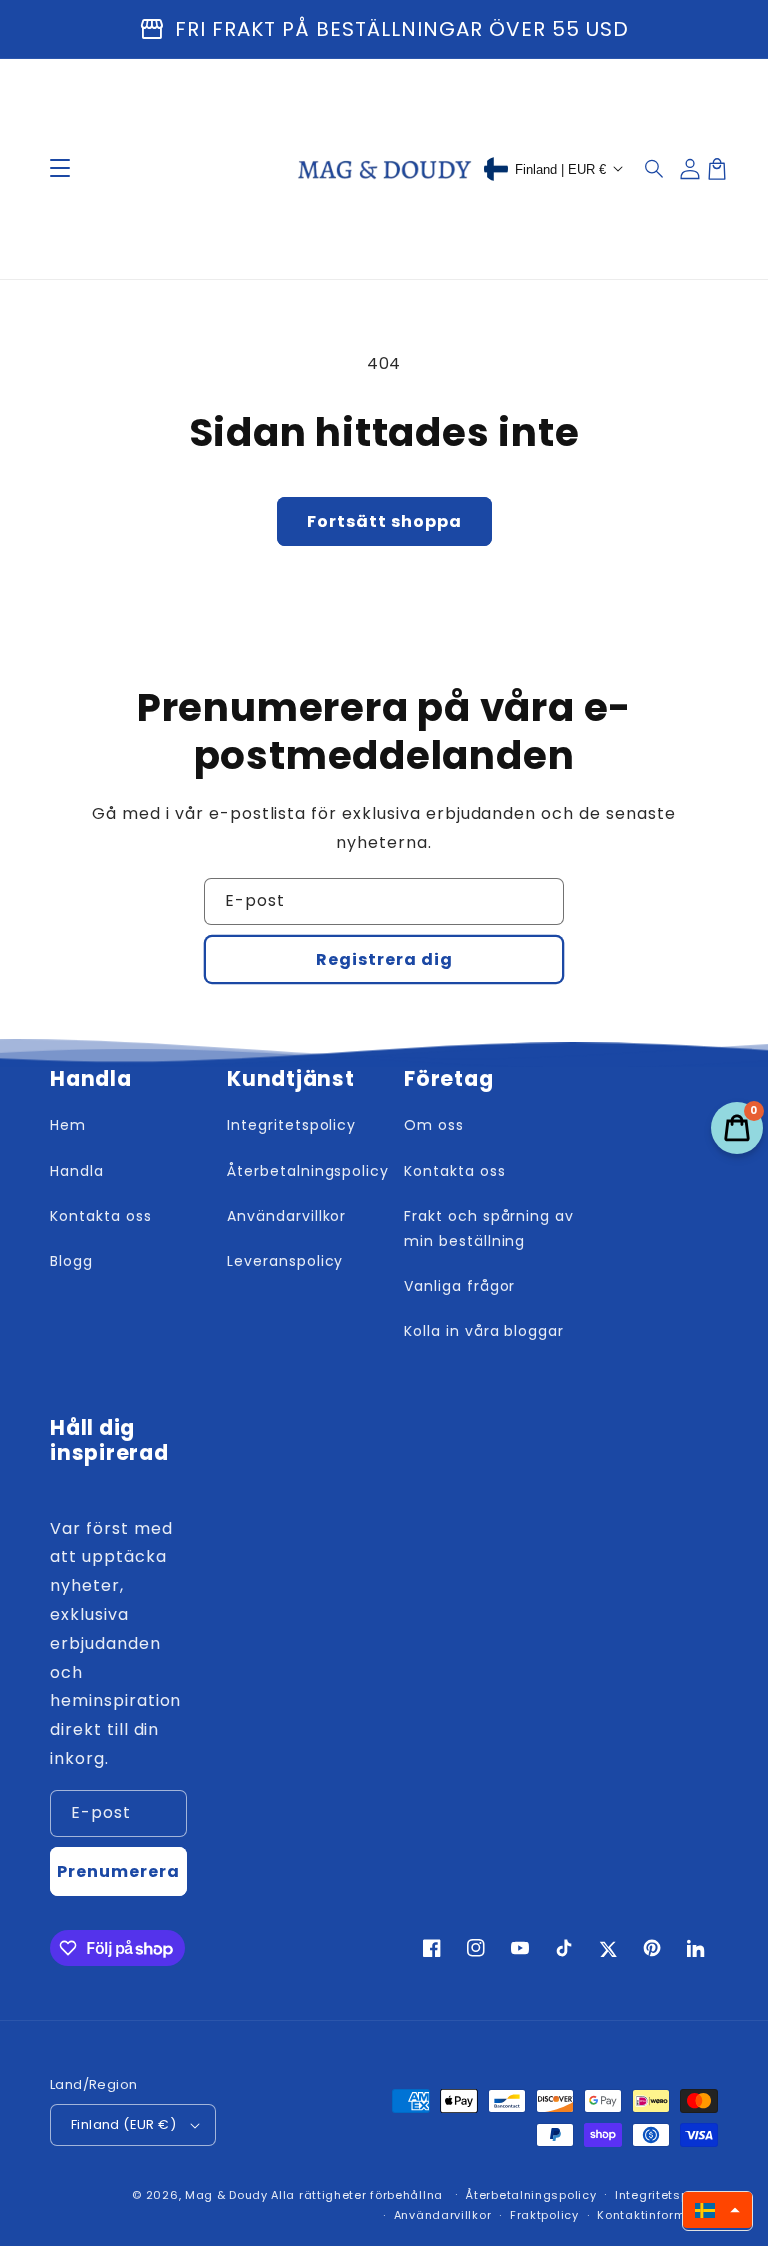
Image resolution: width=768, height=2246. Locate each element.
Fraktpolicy (544, 2215)
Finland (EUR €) (123, 2124)
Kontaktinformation (657, 2215)
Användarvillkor (443, 2215)
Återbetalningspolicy (530, 2195)
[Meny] (60, 169)
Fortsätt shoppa (384, 521)
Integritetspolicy (666, 2195)
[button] (655, 169)
